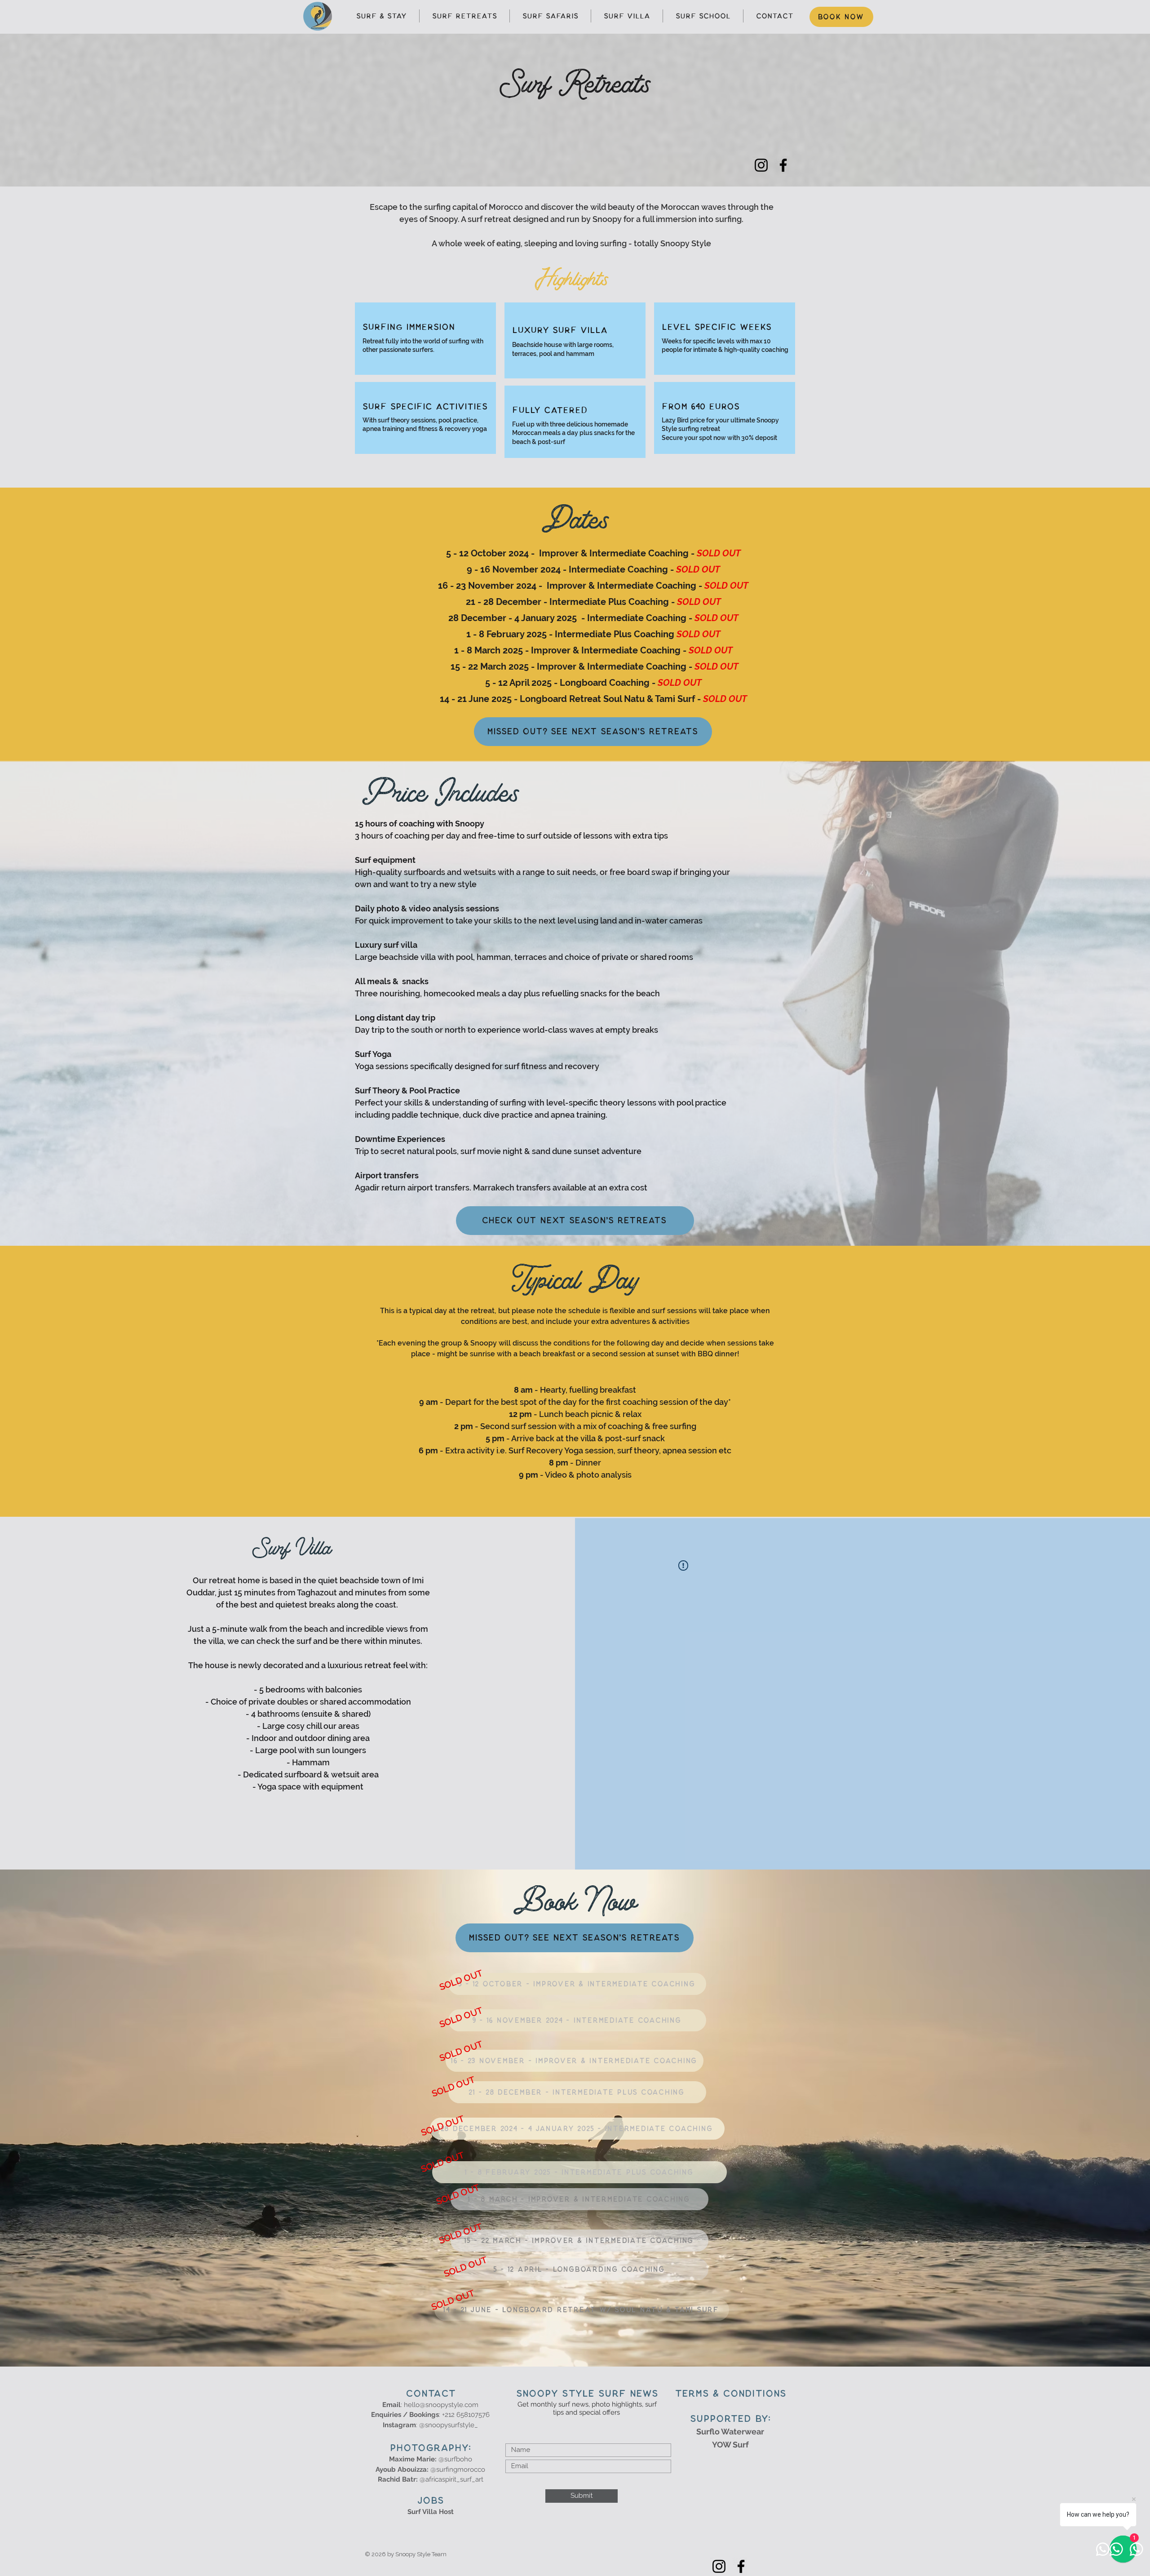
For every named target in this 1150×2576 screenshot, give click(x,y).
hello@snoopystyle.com (441, 2405)
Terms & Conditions (730, 2394)
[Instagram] (761, 165)
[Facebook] (783, 165)
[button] (460, 1980)
